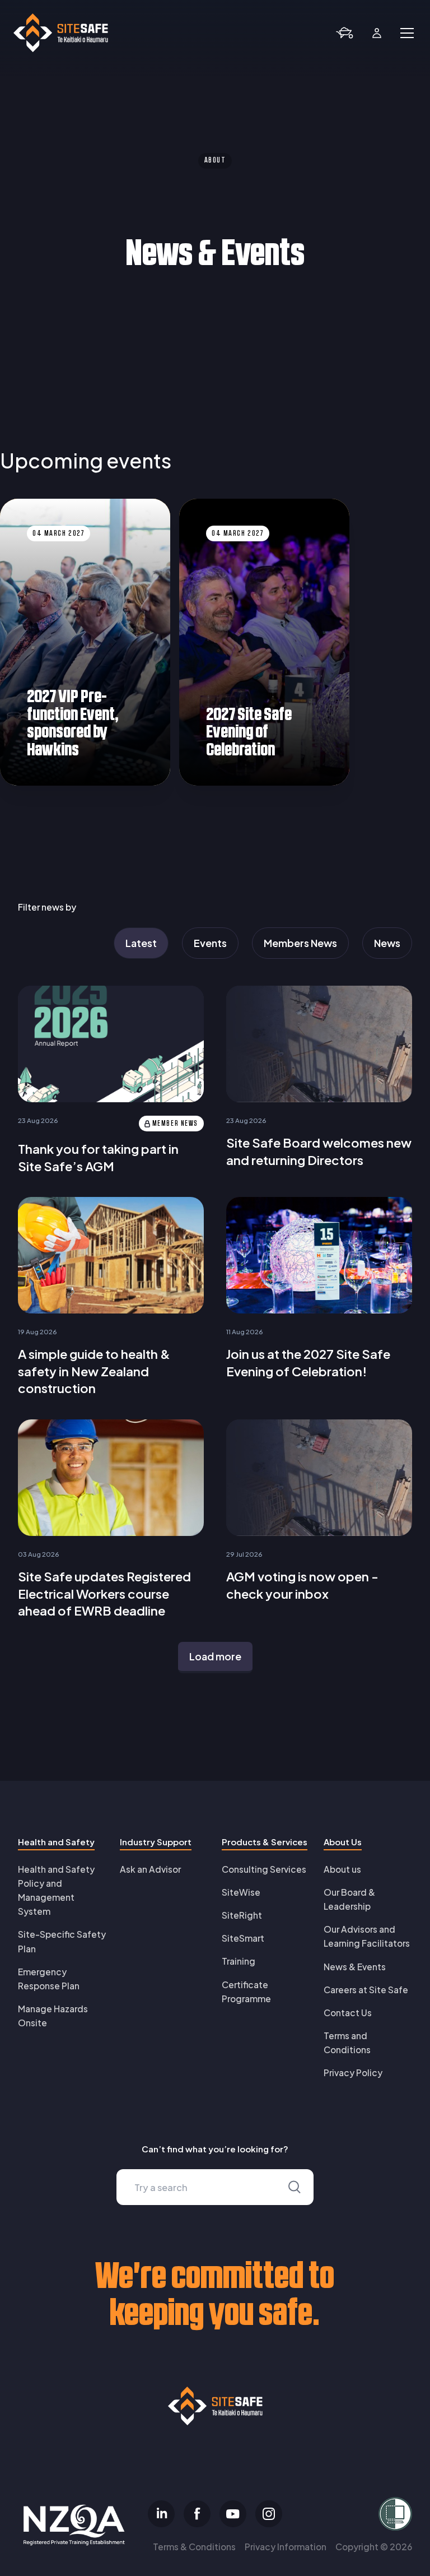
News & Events (355, 1967)
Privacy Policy (353, 2073)
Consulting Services (264, 1869)
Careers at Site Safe (366, 1990)
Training (239, 1961)
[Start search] (295, 2187)
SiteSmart (243, 1938)
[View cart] (344, 33)
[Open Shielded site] (349, 2514)
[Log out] (377, 33)
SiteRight (242, 1915)
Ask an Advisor (150, 1869)
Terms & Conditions (194, 2547)
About (215, 161)
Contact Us (348, 2013)
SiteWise (241, 1892)
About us (342, 1869)
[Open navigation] (407, 33)
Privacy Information (286, 2547)
